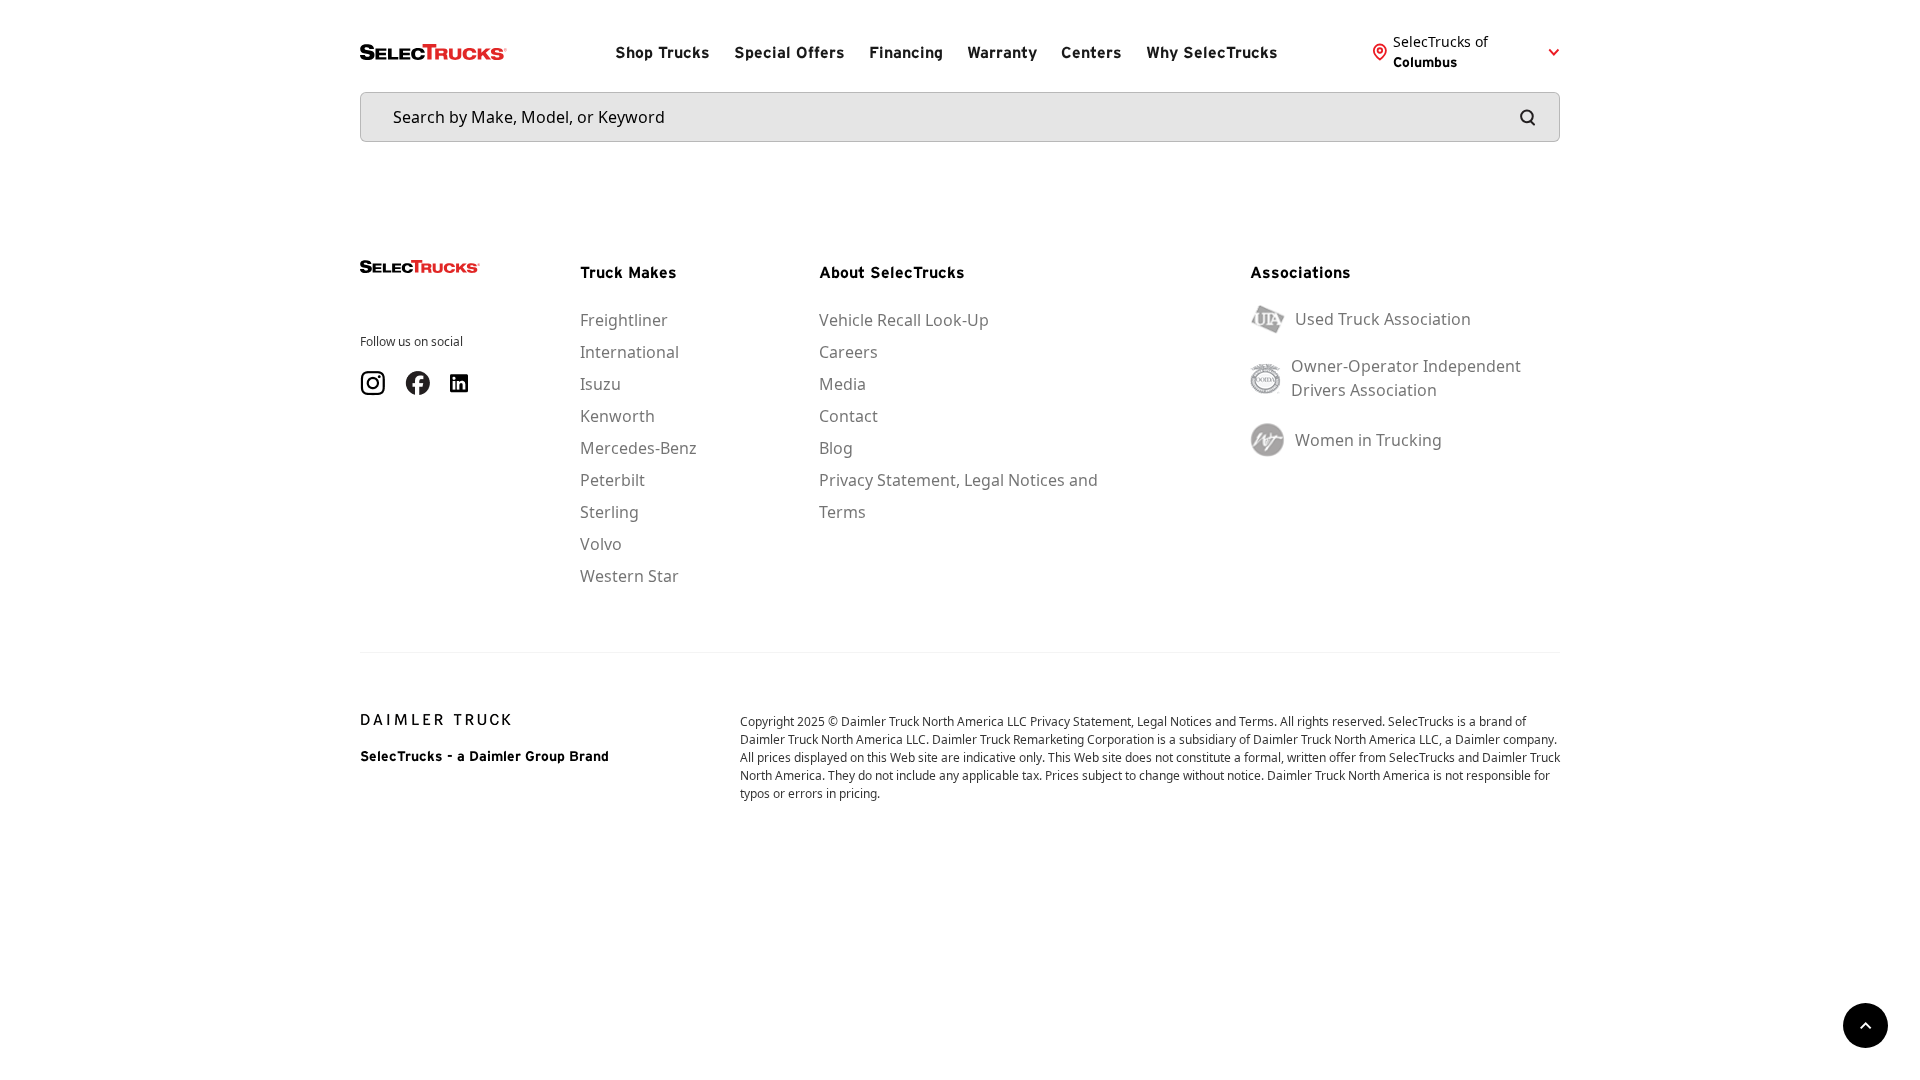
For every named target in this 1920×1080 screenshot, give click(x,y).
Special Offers (789, 52)
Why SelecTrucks (1212, 52)
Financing (906, 52)
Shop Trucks (662, 52)
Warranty (1002, 52)
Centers (1091, 52)
